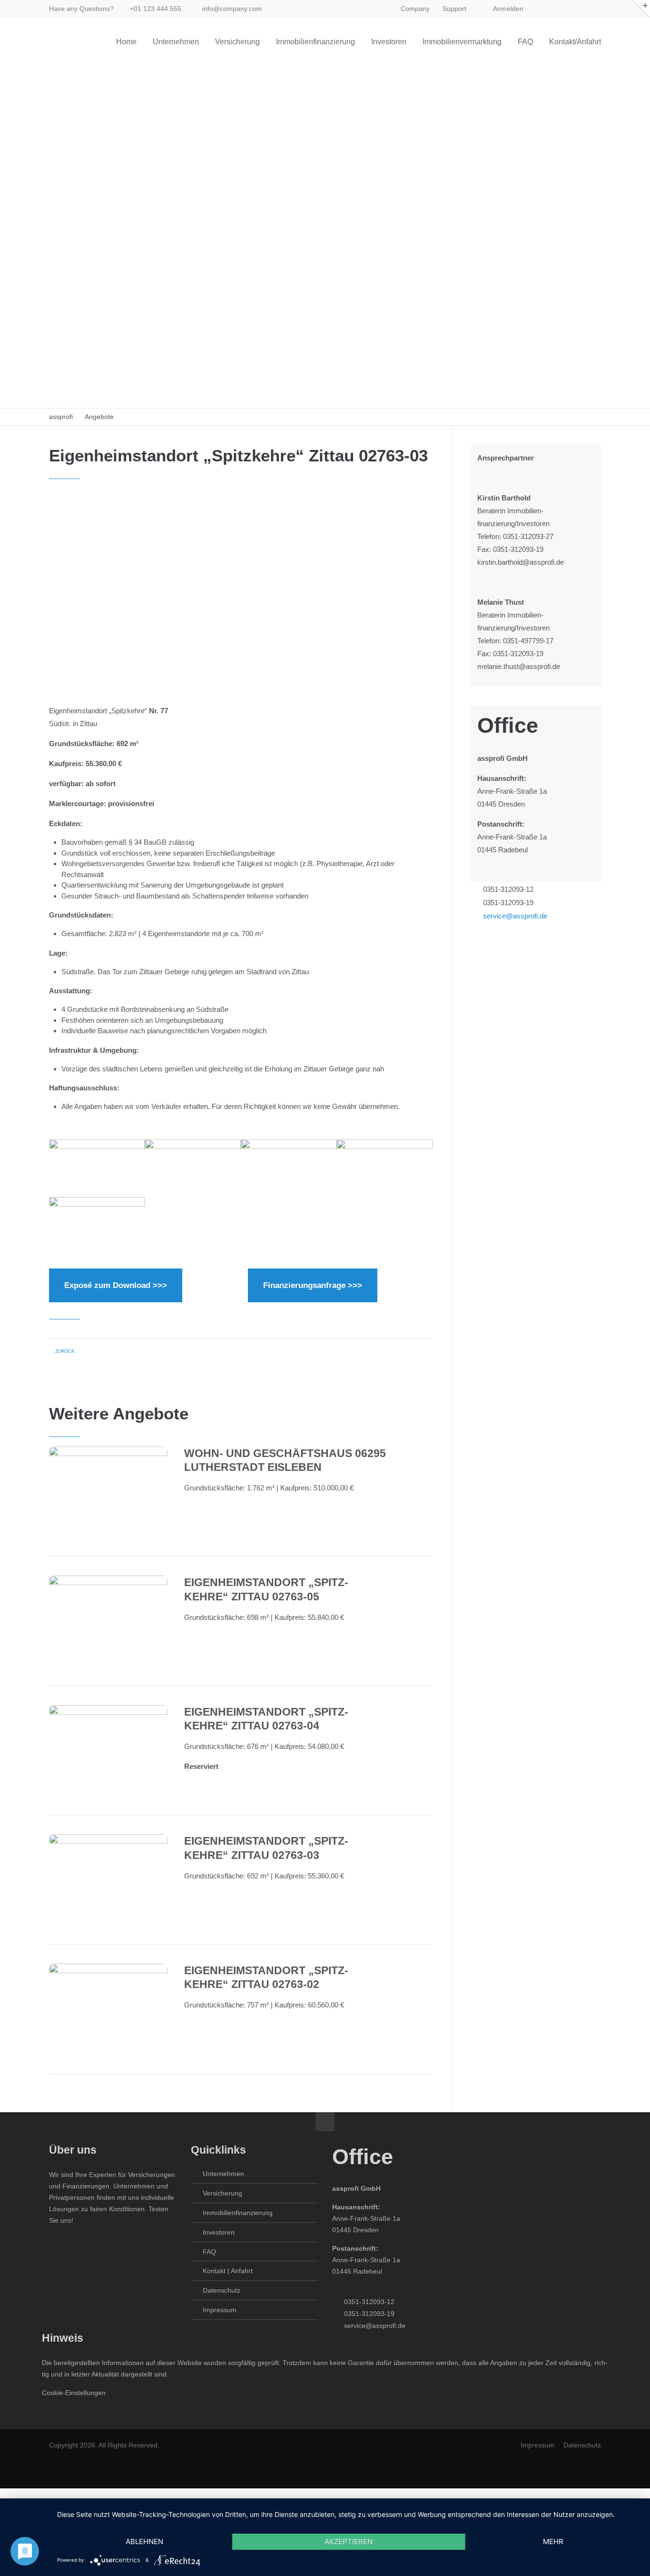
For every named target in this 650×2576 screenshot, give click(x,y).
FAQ (209, 2252)
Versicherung (222, 2193)
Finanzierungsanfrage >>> (313, 1285)
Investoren (219, 2232)
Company (415, 9)
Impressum (220, 2310)
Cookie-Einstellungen (74, 2393)
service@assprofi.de (515, 916)
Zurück (65, 1351)
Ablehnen (144, 2541)
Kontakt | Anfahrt (228, 2271)
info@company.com (232, 9)
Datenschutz (222, 2290)
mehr (553, 2541)
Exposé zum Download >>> (116, 1285)
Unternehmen (223, 2174)
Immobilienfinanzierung (238, 2213)
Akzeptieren (349, 2541)
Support (454, 9)
